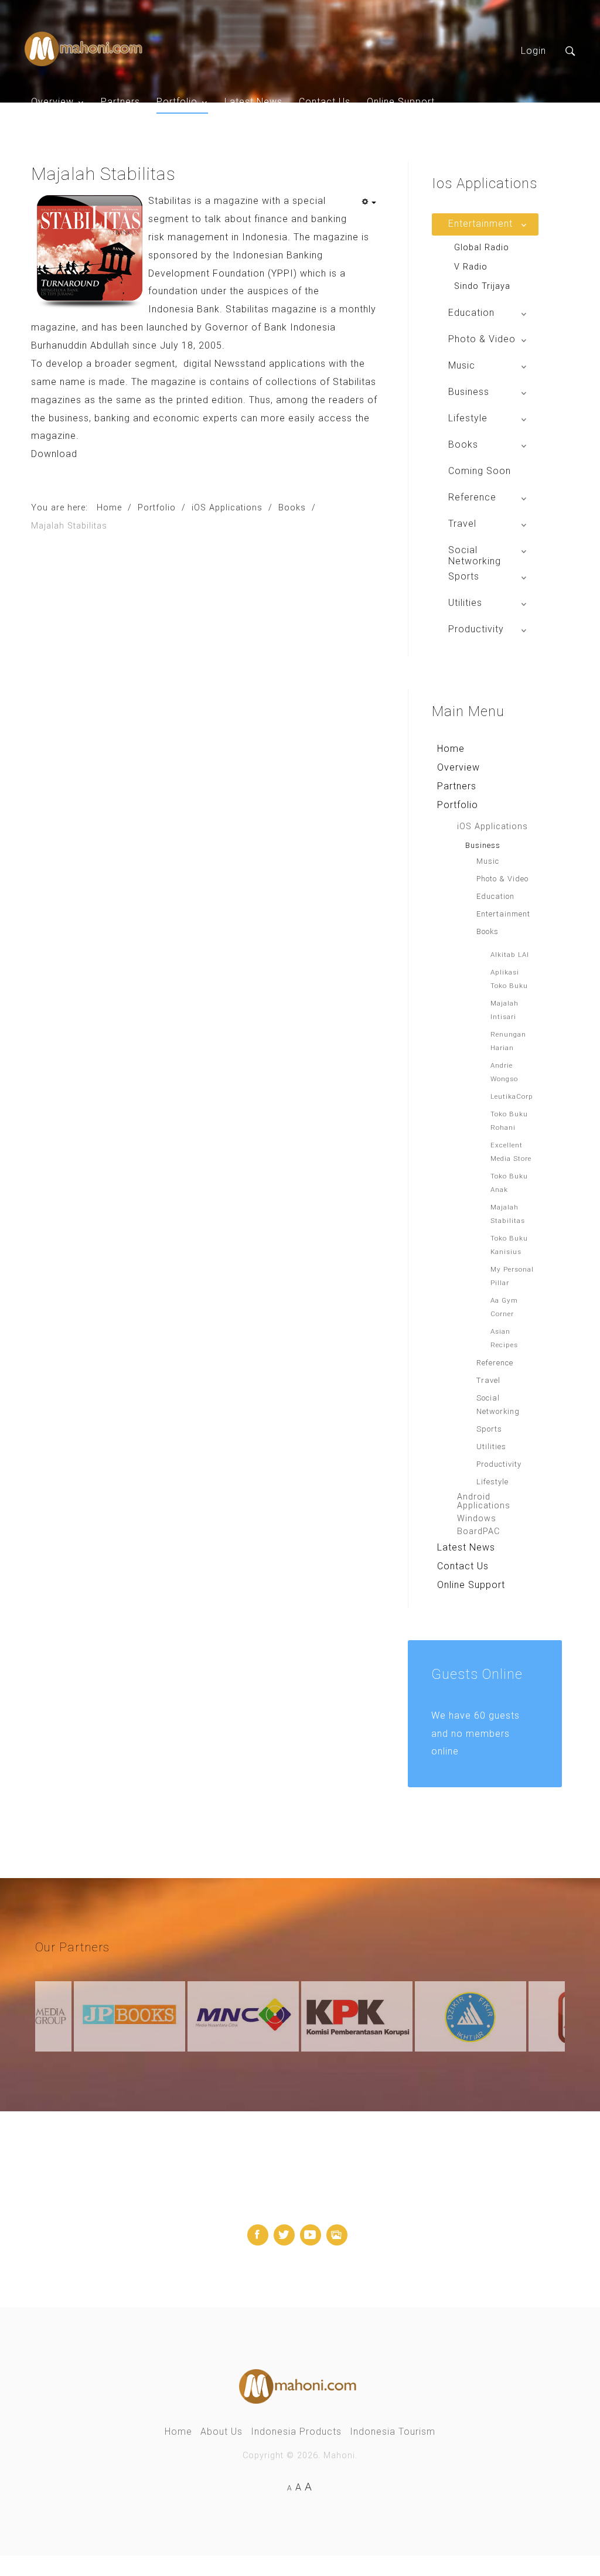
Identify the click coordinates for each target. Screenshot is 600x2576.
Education (495, 896)
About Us (221, 2432)
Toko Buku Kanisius (509, 1245)
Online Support (401, 102)
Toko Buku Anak (509, 1183)
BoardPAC (478, 1531)
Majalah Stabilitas (508, 1214)
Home (451, 749)
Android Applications (484, 1501)
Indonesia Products (296, 2432)
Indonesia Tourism (393, 2432)
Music (488, 861)
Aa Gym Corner (504, 1307)
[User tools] (369, 203)
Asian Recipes (504, 1338)
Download (54, 454)
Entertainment (503, 914)
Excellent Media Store (511, 1152)
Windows (477, 1519)
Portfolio (177, 102)
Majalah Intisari (504, 1010)
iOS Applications (492, 827)
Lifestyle (492, 1482)
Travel (488, 1380)
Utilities (491, 1447)
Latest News (253, 102)
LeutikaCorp (512, 1096)
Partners (120, 102)
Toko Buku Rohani (509, 1121)
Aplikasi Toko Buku (509, 979)
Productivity (499, 1464)
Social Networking (498, 1405)
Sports (489, 1429)
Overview (52, 102)
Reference (495, 1363)
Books (487, 931)
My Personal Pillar (512, 1276)
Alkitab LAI (510, 955)
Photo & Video (502, 879)
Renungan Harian (508, 1041)
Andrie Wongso (504, 1072)
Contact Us (325, 102)
